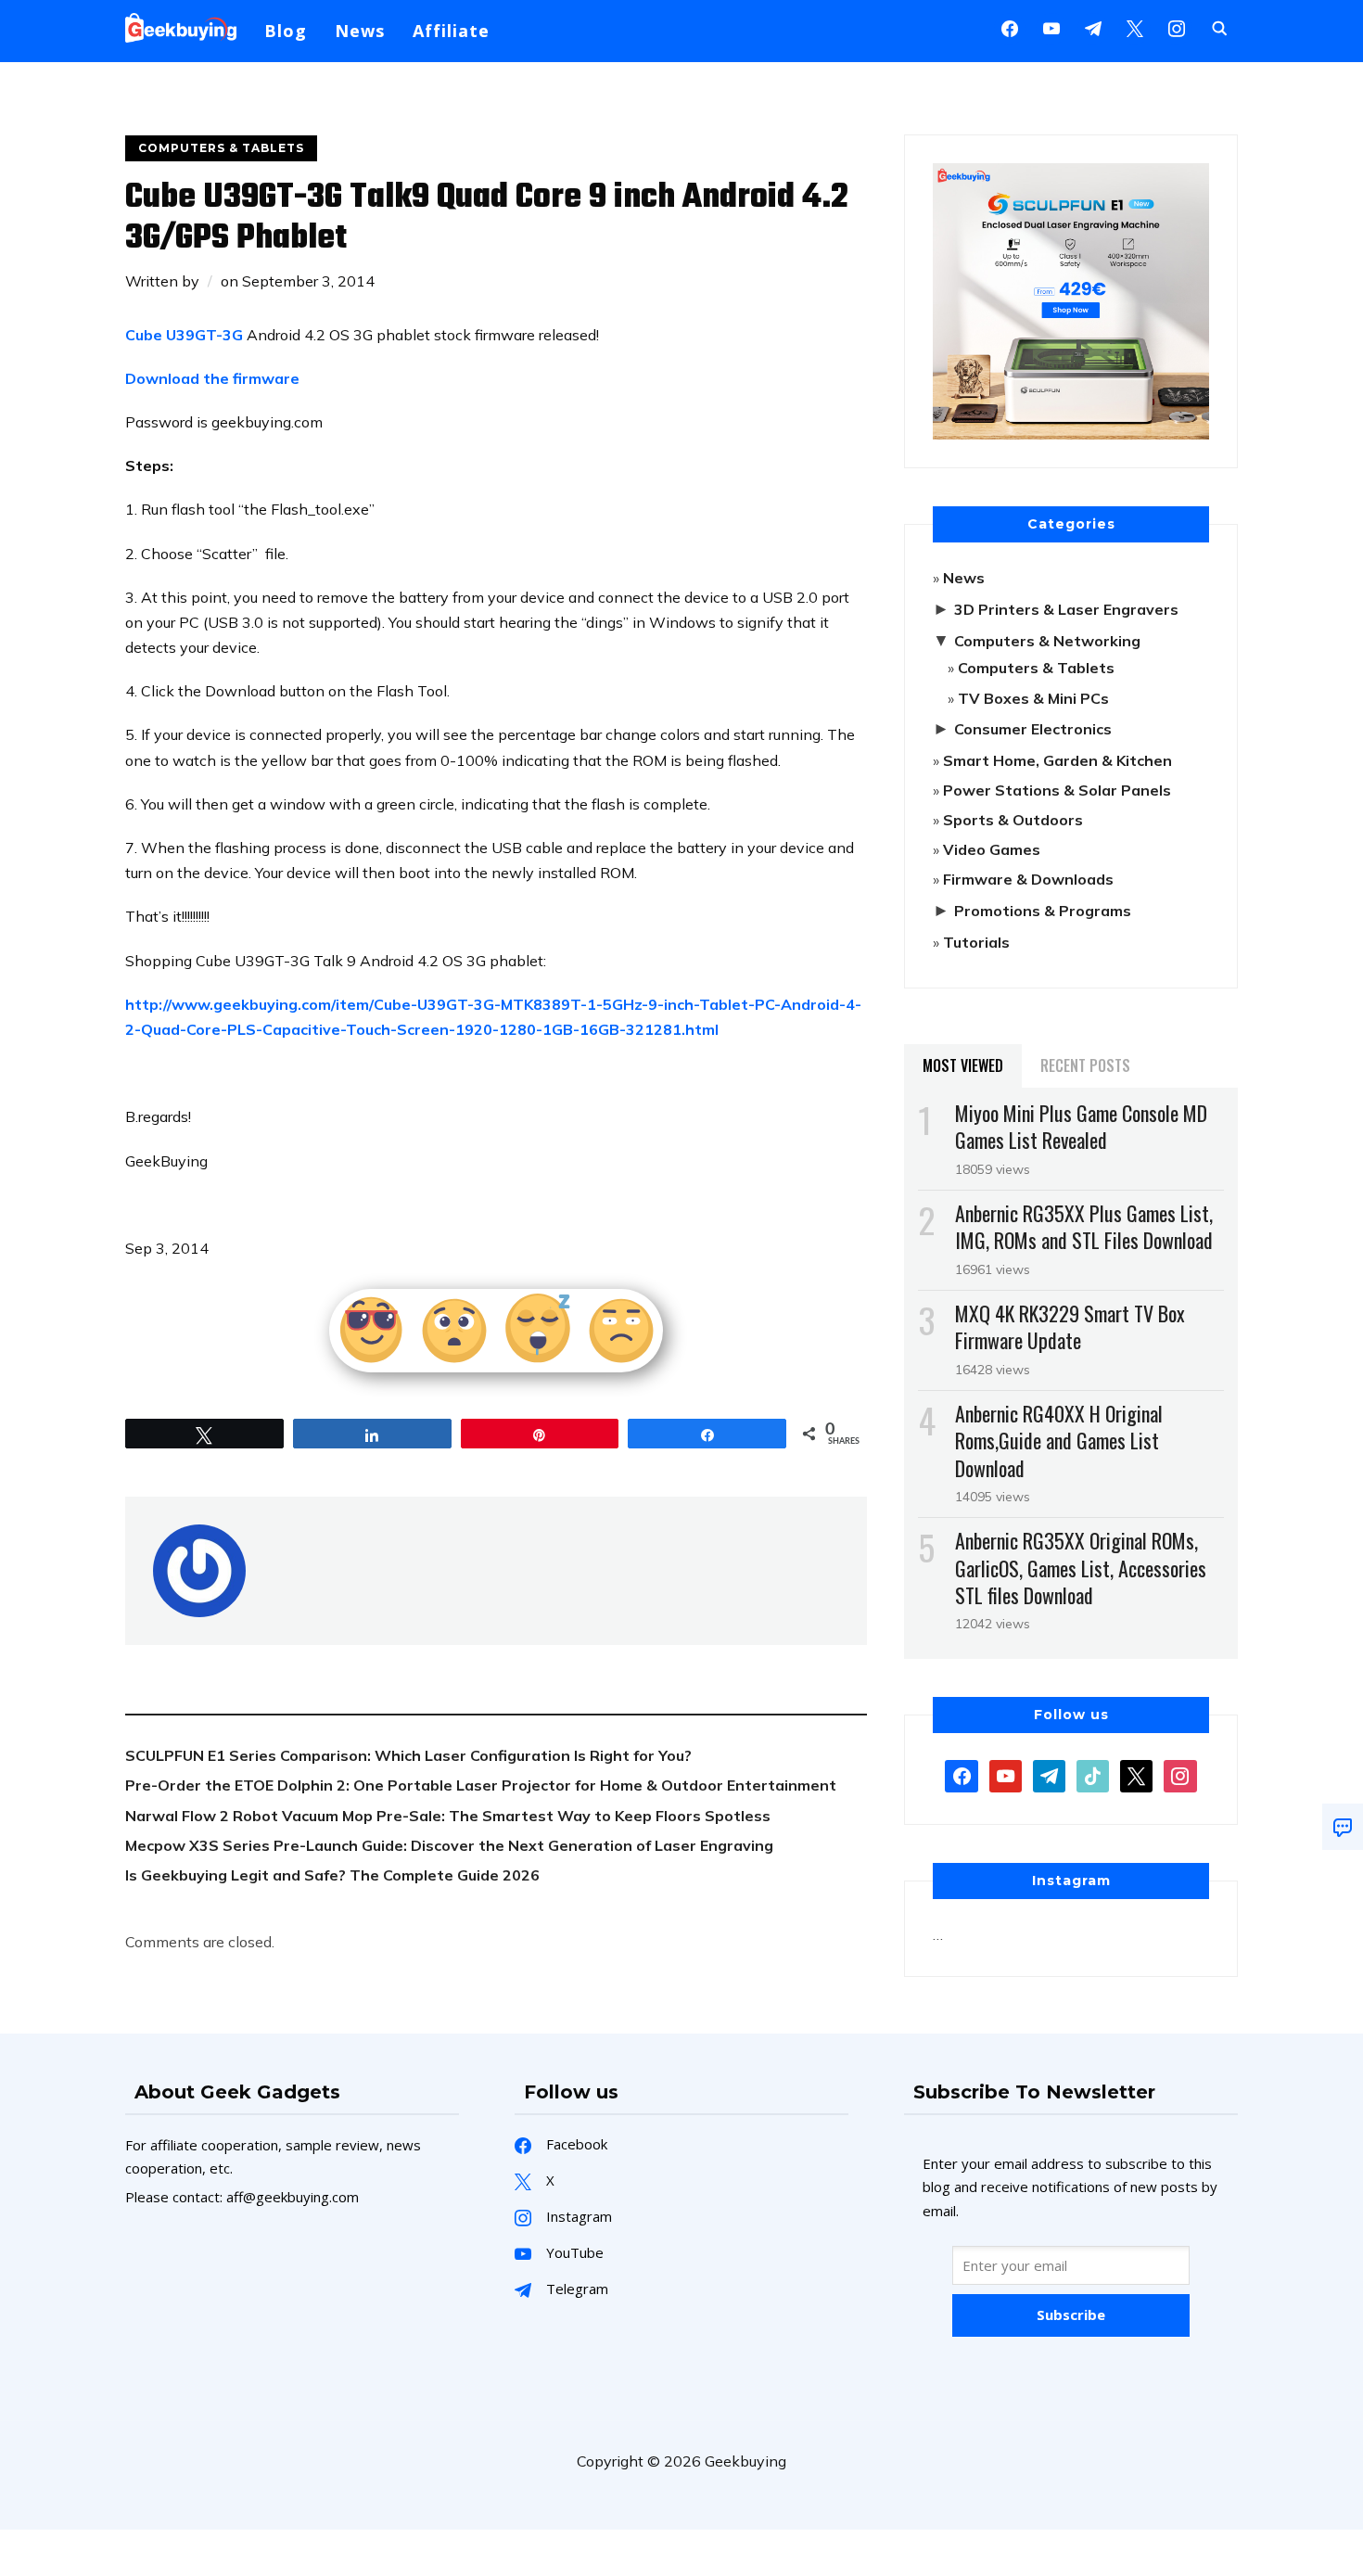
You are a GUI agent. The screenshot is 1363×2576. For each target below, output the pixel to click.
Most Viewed (963, 1065)
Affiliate (451, 31)
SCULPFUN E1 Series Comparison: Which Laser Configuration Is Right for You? (408, 1755)
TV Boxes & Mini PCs (1033, 698)
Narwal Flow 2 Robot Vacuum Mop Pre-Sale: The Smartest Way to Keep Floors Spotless (448, 1816)
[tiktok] (1093, 1775)
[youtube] (1051, 27)
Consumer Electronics (1033, 729)
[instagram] (1177, 27)
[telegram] (1049, 1775)
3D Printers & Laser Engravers (1066, 609)
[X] (1135, 27)
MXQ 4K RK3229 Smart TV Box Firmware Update (1070, 1326)
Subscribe (1071, 2315)
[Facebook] (1010, 27)
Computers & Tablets (221, 148)
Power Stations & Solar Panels (1057, 790)
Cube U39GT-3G (184, 335)
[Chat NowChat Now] (1343, 1827)
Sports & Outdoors (1013, 820)
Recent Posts (1085, 1065)
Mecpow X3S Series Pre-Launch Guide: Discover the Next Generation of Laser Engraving (449, 1845)
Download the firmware (212, 378)
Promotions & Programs (1043, 911)
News (360, 31)
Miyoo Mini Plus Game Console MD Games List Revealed (1081, 1126)
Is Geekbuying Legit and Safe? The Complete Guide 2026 (332, 1875)
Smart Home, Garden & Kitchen (1057, 760)
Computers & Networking (1047, 641)
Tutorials (976, 942)
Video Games (992, 849)
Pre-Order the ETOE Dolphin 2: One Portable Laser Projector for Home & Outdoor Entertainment (481, 1785)
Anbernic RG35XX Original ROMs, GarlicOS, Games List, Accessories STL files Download (1081, 1567)
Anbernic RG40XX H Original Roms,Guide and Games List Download (1059, 1440)
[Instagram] (1093, 27)
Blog (286, 31)
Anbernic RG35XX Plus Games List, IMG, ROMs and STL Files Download (1084, 1226)
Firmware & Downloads (1028, 879)
